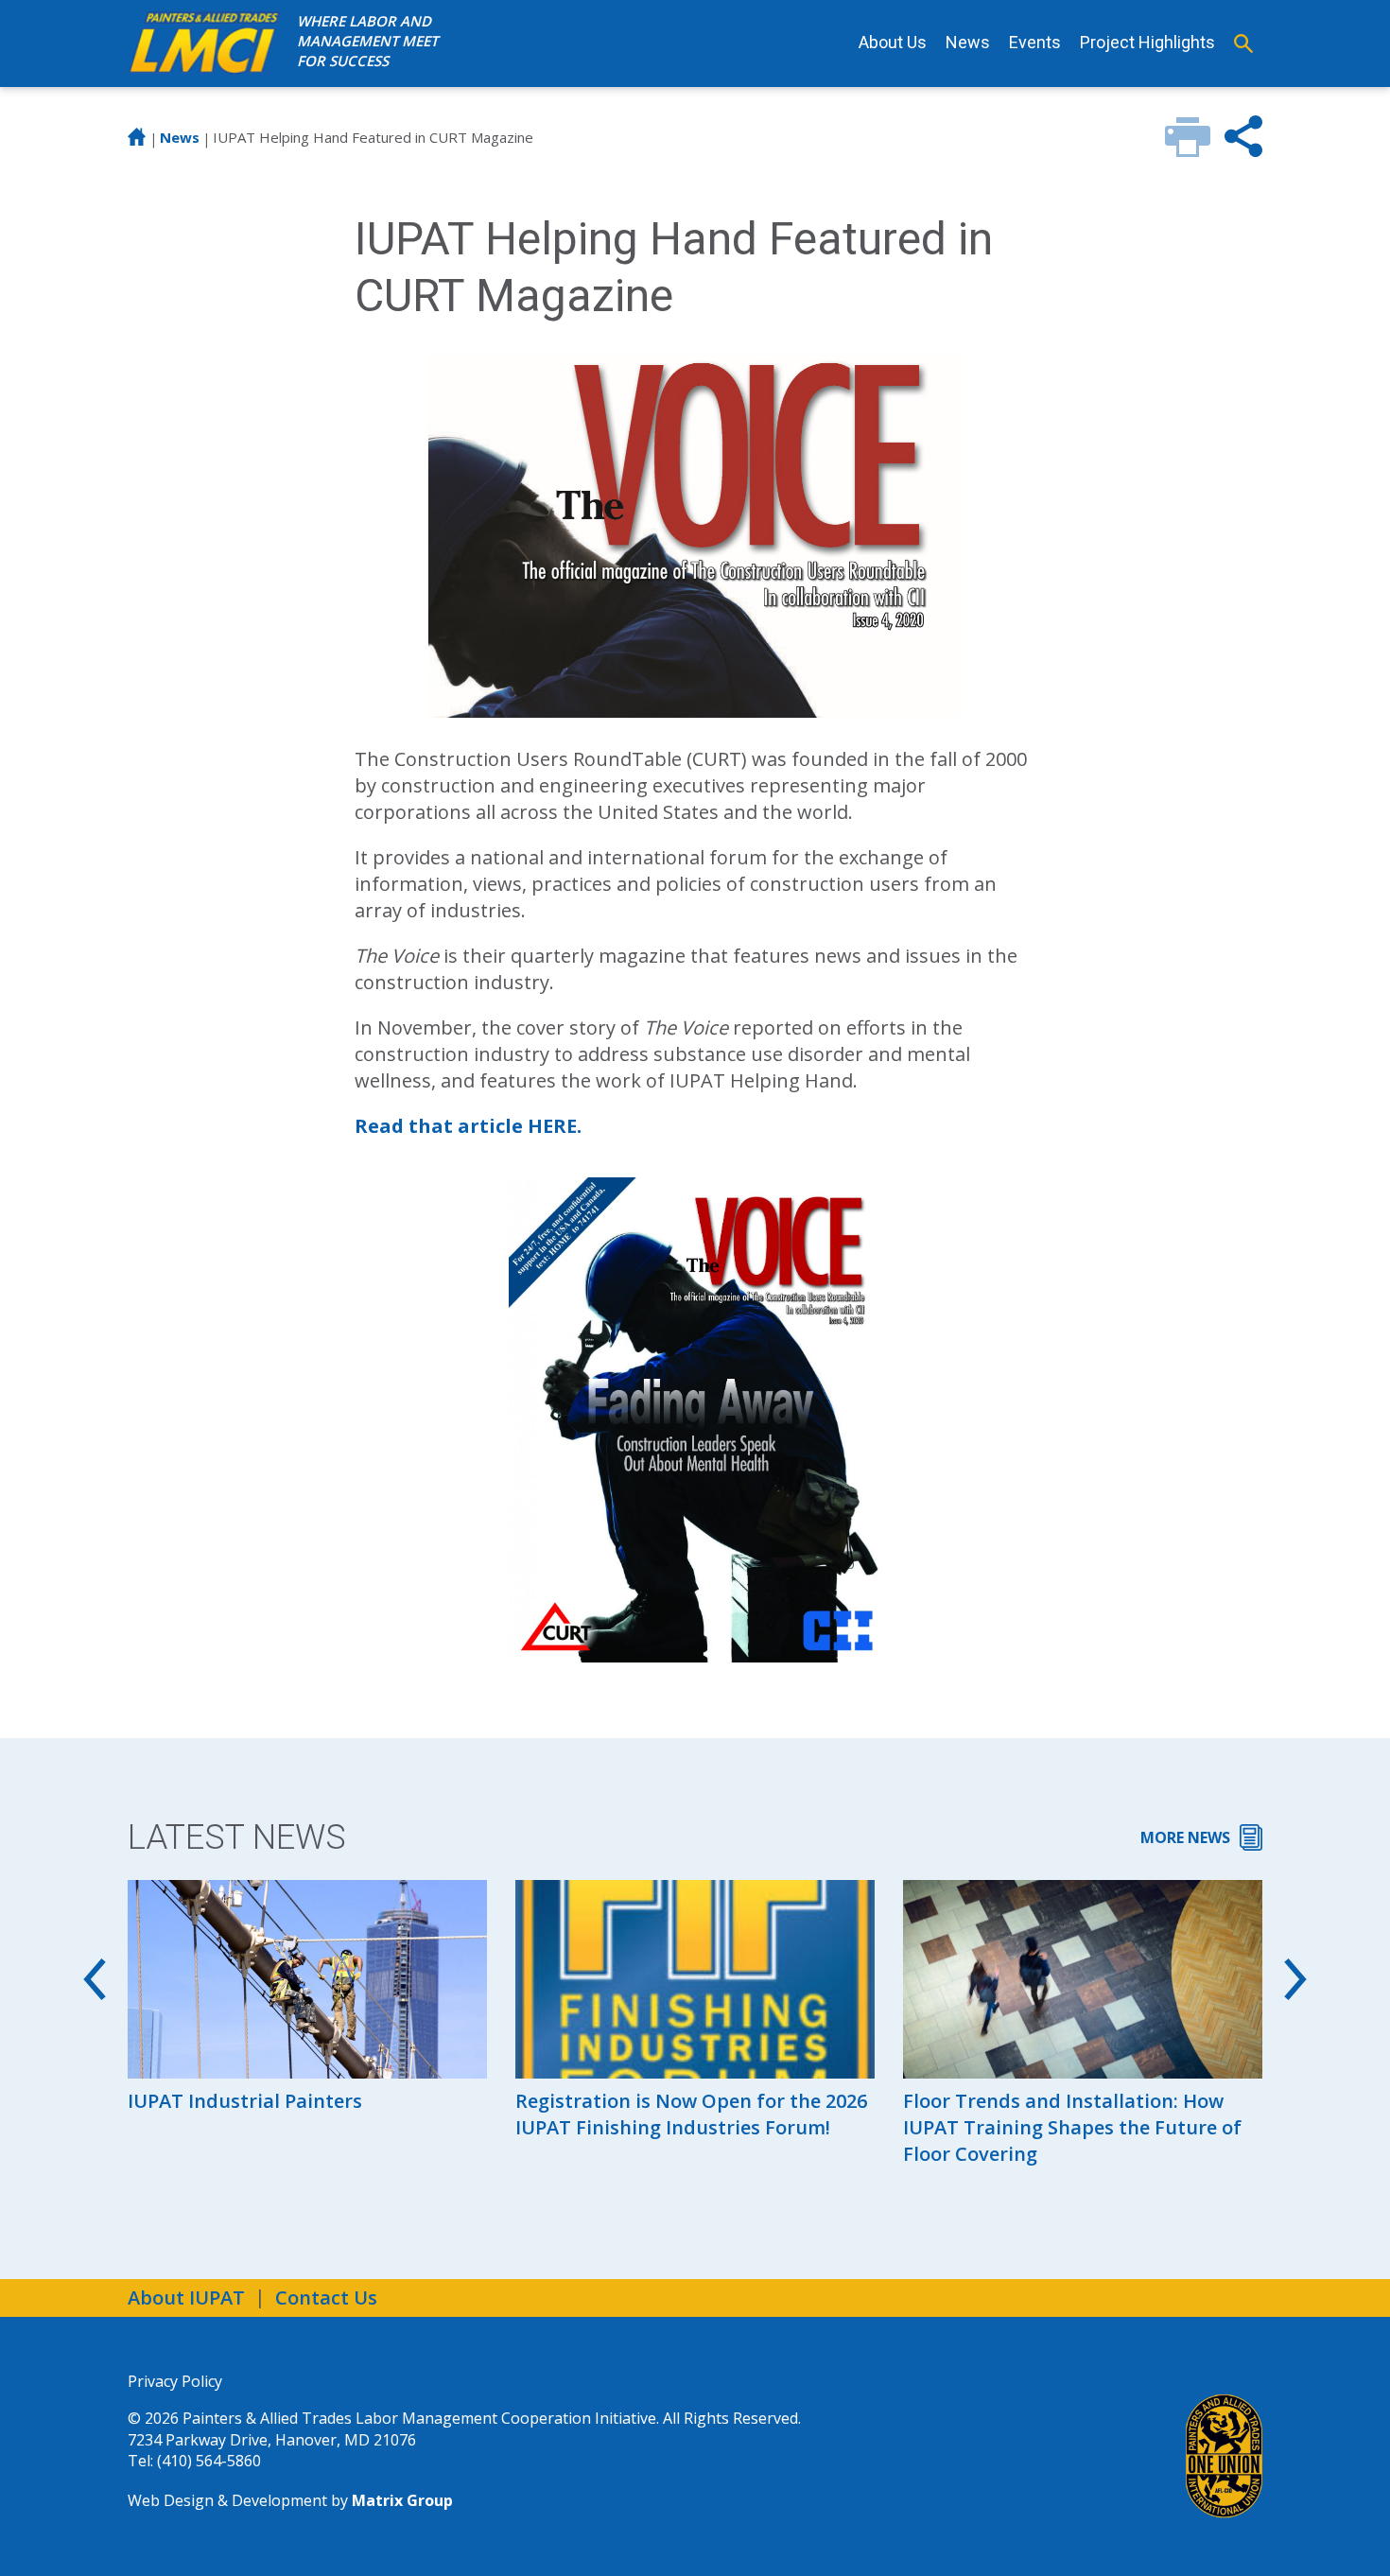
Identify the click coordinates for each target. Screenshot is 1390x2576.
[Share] (1243, 150)
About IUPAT (186, 2298)
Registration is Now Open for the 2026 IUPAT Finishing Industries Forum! (691, 2114)
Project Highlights (1147, 42)
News (968, 42)
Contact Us (326, 2298)
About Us (893, 42)
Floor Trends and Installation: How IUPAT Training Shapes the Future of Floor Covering (1072, 2127)
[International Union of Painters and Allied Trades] (1224, 2456)
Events (1035, 42)
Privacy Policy (175, 2381)
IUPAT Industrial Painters (245, 2101)
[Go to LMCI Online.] (137, 141)
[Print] (1188, 150)
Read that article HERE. (468, 1126)
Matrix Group (402, 2500)
